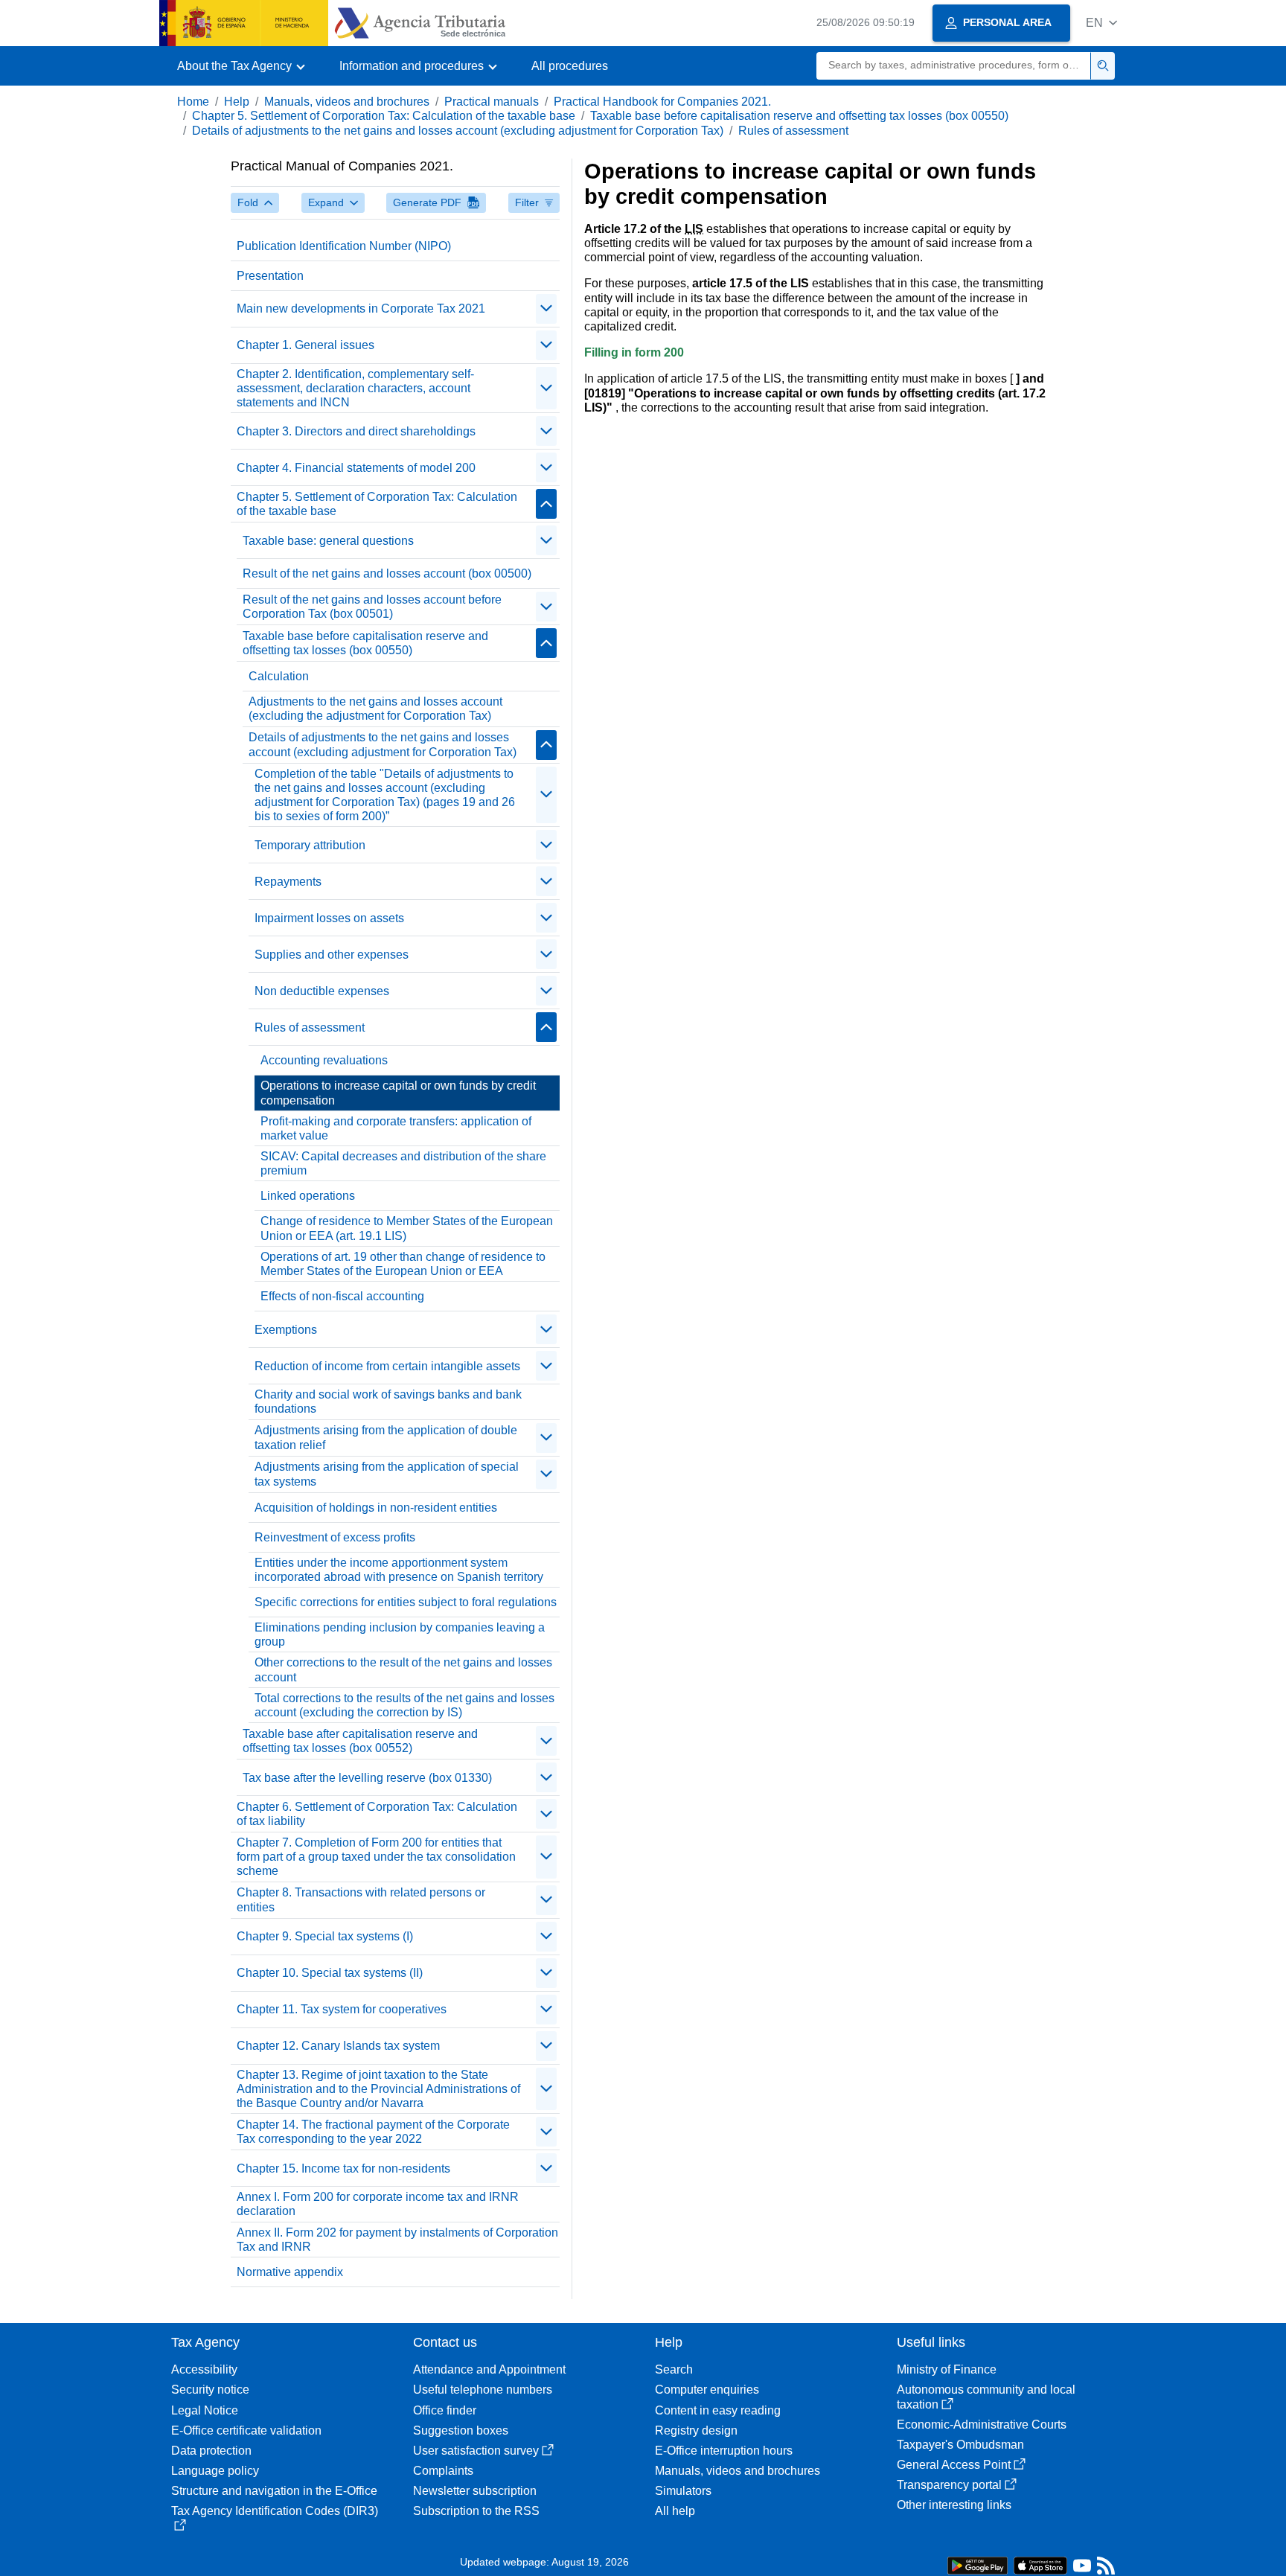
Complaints (443, 2471)
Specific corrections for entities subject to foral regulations (406, 1602)
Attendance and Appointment (489, 2369)
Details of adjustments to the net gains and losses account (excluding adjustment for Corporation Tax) (458, 131)
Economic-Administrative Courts (982, 2425)
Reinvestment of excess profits (335, 1537)
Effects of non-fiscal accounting (342, 1296)
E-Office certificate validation (246, 2430)
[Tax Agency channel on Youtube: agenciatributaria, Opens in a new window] (1082, 2569)
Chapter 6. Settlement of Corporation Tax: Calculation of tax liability (377, 1814)
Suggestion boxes (461, 2430)
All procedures (570, 66)
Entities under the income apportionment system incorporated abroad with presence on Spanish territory (399, 1570)
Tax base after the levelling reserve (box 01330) (367, 1778)
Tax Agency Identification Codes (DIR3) (275, 2511)
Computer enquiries (707, 2390)
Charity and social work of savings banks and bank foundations (388, 1402)
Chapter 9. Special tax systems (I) (325, 1936)
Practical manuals (492, 102)
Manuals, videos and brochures (347, 102)
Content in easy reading (718, 2410)
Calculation (279, 676)
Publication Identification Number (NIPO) (344, 246)
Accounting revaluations (324, 1060)
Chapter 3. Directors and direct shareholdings (356, 431)
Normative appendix (290, 2272)
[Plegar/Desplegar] (546, 309)
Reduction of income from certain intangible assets (387, 1366)
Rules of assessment (793, 131)
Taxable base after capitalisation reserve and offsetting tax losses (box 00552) (360, 1741)
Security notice (210, 2390)
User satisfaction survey (476, 2451)
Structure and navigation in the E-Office (274, 2491)
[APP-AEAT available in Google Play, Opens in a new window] (978, 2564)
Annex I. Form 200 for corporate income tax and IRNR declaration (378, 2204)
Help (237, 102)
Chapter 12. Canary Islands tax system (338, 2046)
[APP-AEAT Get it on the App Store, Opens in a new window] (1040, 2564)
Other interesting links (954, 2505)
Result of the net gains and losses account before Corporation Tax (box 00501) (372, 607)
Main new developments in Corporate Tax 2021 (361, 309)
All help (675, 2511)
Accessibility (204, 2369)
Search (674, 2369)
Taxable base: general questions (328, 541)
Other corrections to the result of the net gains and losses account (403, 1669)
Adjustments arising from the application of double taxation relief (386, 1437)
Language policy (215, 2471)
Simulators (683, 2491)
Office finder (445, 2410)
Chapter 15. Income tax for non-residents (343, 2168)
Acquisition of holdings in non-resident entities (376, 1508)
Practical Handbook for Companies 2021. (662, 102)
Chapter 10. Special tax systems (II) (330, 1973)
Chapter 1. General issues (305, 345)
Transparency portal (949, 2485)
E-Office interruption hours (724, 2451)
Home (193, 102)
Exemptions (286, 1330)
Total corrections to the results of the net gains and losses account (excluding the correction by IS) (404, 1705)
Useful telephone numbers (483, 2390)
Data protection (211, 2451)
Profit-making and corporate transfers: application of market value (396, 1128)
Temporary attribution (310, 845)
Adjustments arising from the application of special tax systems (387, 1474)
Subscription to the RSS (476, 2511)
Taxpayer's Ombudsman (960, 2445)
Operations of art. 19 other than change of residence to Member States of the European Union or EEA (403, 1264)
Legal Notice (205, 2410)
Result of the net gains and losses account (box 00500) (387, 573)
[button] (1101, 23)
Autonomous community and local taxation (986, 2397)
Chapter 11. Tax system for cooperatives (342, 2009)
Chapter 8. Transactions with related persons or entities (361, 1899)
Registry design (696, 2430)
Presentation (270, 276)
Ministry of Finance (947, 2369)
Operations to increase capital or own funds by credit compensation (398, 1093)
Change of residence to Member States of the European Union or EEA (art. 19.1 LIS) (407, 1228)
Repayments (288, 882)
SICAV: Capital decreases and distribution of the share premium (403, 1163)
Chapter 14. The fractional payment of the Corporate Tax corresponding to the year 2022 (373, 2132)
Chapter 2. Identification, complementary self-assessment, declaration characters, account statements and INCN (355, 388)
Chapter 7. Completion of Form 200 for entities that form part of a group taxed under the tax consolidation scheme (376, 1857)
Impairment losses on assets (329, 918)
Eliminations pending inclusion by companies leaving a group (400, 1634)
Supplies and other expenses (332, 955)
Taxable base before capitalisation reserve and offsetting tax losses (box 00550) (799, 116)
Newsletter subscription (475, 2491)
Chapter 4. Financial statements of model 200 (356, 468)
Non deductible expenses (322, 991)
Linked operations (308, 1196)
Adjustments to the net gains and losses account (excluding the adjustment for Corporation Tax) (375, 709)
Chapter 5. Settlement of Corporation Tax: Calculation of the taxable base (384, 116)
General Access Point (954, 2465)
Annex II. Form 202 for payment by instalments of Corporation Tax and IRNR (397, 2240)
